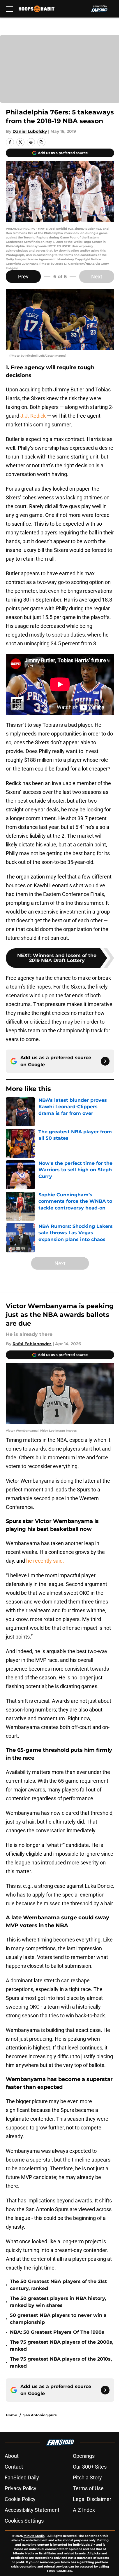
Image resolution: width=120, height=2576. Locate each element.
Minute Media (34, 2536)
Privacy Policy (21, 2488)
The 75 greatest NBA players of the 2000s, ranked (62, 2346)
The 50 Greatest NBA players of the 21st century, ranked (58, 2285)
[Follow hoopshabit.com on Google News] (105, 1061)
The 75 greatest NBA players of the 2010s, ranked (61, 2363)
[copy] (41, 142)
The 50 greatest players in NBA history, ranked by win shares (58, 2302)
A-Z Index (84, 2510)
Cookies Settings (24, 2521)
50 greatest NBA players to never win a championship (58, 2319)
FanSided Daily (22, 2477)
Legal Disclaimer (92, 2499)
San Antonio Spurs (40, 2415)
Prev (23, 277)
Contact (14, 2467)
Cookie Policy (20, 2499)
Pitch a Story (87, 2477)
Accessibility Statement (32, 2510)
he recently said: (45, 1561)
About (12, 2456)
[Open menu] (9, 9)
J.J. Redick (33, 416)
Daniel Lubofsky (30, 131)
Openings (84, 2456)
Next (97, 277)
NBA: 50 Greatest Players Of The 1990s (57, 2332)
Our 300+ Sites (90, 2467)
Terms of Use (88, 2488)
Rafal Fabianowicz (32, 1344)
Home (12, 2415)
